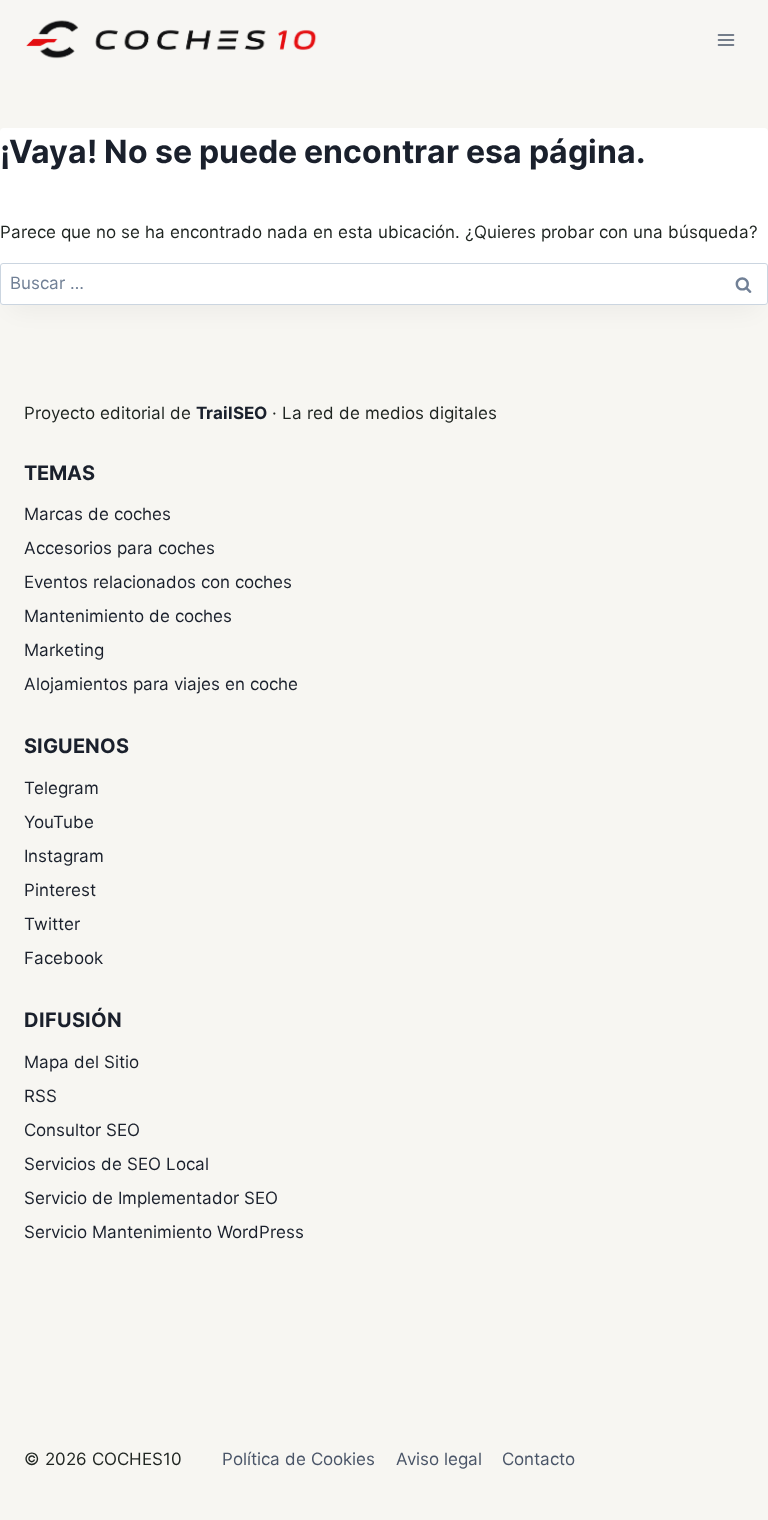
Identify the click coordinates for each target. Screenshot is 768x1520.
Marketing (64, 650)
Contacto (538, 1459)
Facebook (63, 958)
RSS (40, 1096)
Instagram (64, 856)
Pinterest (60, 890)
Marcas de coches (97, 514)
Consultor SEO (82, 1130)
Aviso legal (439, 1459)
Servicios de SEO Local (116, 1164)
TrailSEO (231, 413)
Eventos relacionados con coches (158, 582)
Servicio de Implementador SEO (151, 1198)
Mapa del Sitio (81, 1062)
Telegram (61, 788)
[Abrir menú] (725, 39)
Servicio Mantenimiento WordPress (164, 1232)
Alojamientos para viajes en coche (161, 684)
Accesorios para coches (119, 548)
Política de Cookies (298, 1459)
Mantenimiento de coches (128, 616)
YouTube (59, 822)
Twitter (52, 924)
